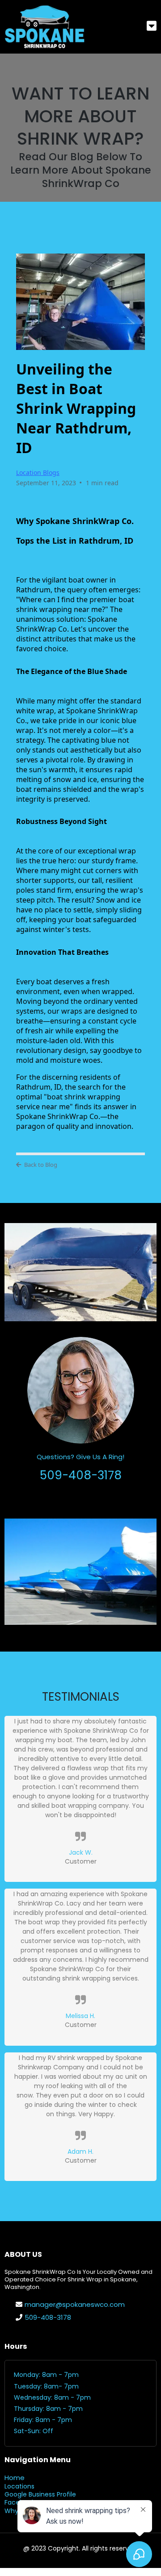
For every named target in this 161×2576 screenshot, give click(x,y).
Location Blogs (38, 472)
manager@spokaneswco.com (75, 2304)
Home (15, 2478)
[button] (152, 27)
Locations (19, 2486)
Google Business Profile (40, 2494)
